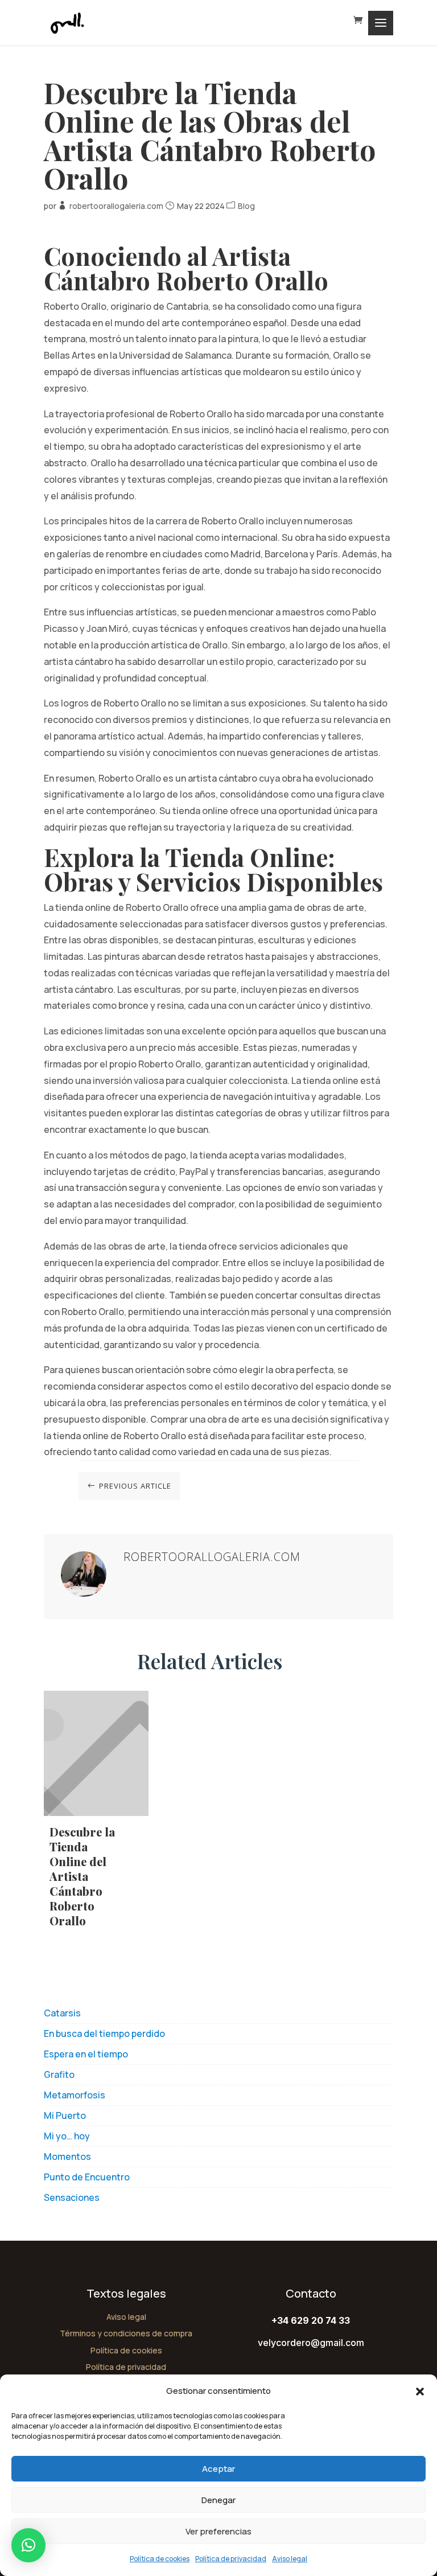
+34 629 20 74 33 (311, 2320)
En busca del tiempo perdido (104, 2033)
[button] (420, 2392)
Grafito (59, 2074)
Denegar (218, 2500)
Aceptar (218, 2469)
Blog (246, 206)
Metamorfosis (75, 2095)
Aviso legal (290, 2559)
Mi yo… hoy (67, 2136)
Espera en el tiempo (86, 2054)
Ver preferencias (218, 2531)
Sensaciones (72, 2197)
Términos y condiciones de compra (126, 2333)
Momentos (67, 2156)
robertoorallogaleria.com (116, 206)
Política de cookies (160, 2559)
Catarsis (62, 2013)
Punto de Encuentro (87, 2177)
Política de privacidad (231, 2559)
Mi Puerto (65, 2115)
